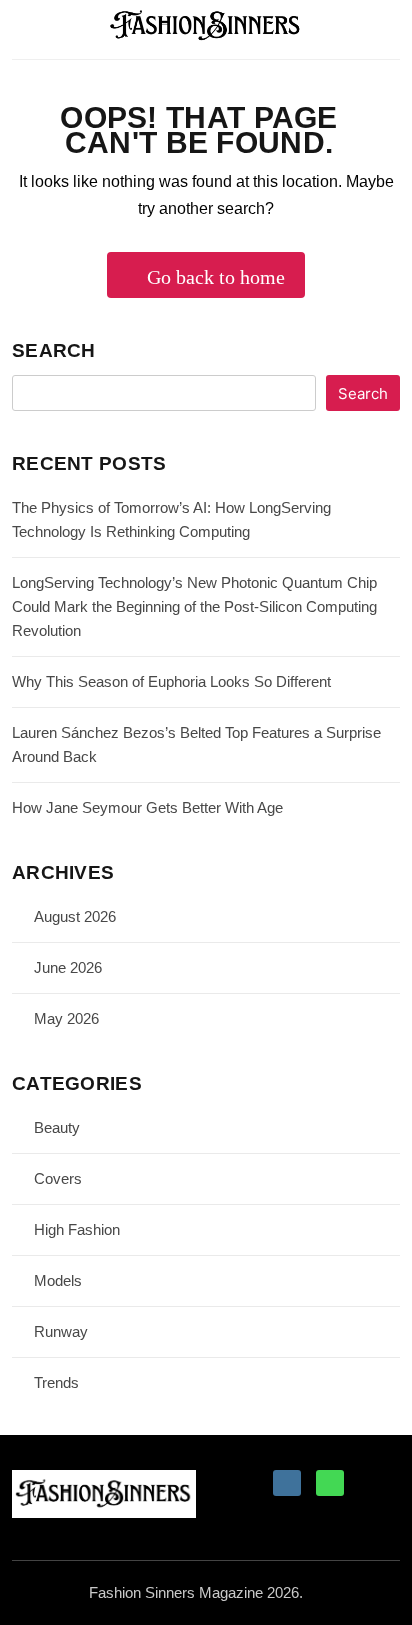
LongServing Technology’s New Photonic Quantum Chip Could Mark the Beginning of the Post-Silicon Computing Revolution (194, 606)
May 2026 (66, 1018)
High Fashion (77, 1229)
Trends (56, 1382)
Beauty (57, 1127)
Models (58, 1280)
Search (54, 350)
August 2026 (75, 916)
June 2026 (68, 967)
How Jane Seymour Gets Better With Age (147, 807)
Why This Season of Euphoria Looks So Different (171, 681)
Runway (61, 1331)
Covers (58, 1178)
